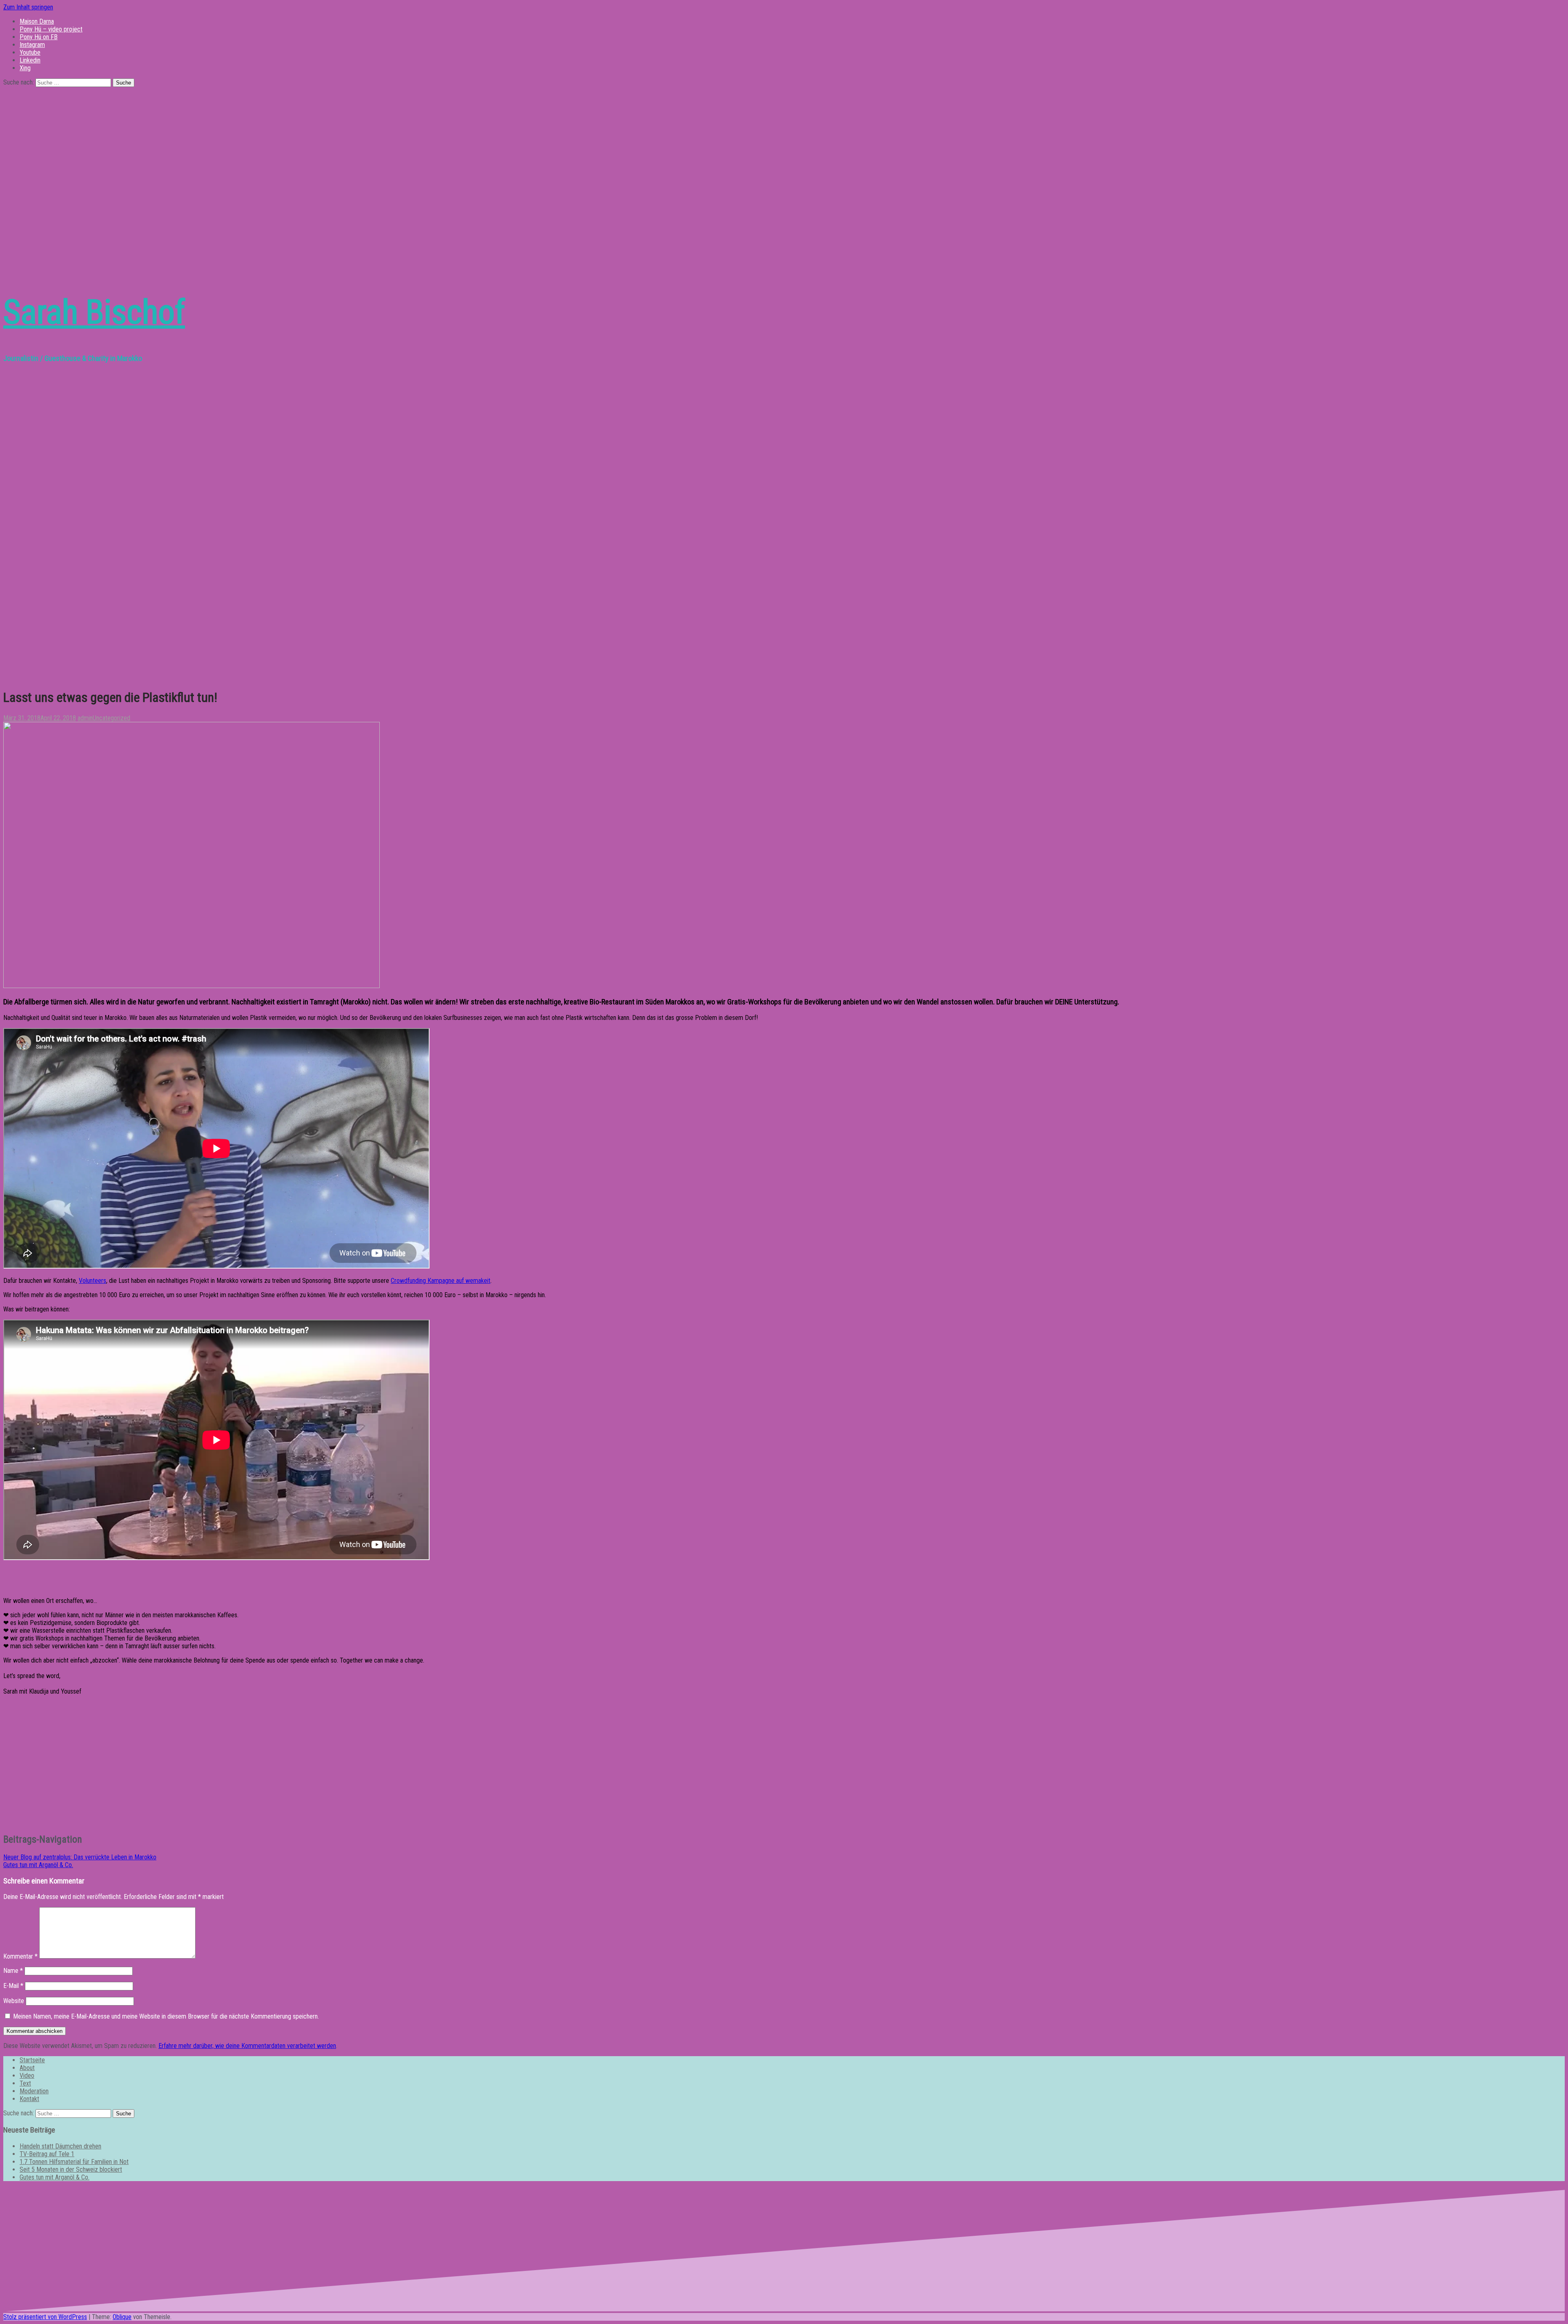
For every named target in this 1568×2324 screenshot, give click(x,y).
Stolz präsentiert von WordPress (45, 2317)
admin (85, 718)
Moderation (34, 2091)
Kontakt (29, 2099)
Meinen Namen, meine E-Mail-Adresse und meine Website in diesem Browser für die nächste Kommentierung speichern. (166, 2016)
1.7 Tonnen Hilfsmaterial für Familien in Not (74, 2162)
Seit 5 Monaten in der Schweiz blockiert (71, 2169)
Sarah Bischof (94, 312)
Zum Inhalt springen (28, 7)
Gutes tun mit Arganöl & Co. (38, 1865)
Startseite (32, 2060)
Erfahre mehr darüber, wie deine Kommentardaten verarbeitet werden (247, 2046)
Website (14, 2001)
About (27, 2068)
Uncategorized (111, 718)
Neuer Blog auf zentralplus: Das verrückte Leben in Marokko (80, 1857)
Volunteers (92, 1281)
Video (27, 2076)
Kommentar (20, 1956)
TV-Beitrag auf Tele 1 (47, 2154)
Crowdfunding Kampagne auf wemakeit (441, 1281)
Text (25, 2083)
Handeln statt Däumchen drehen (60, 2146)
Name (13, 1971)
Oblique (122, 2317)
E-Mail (13, 1986)
